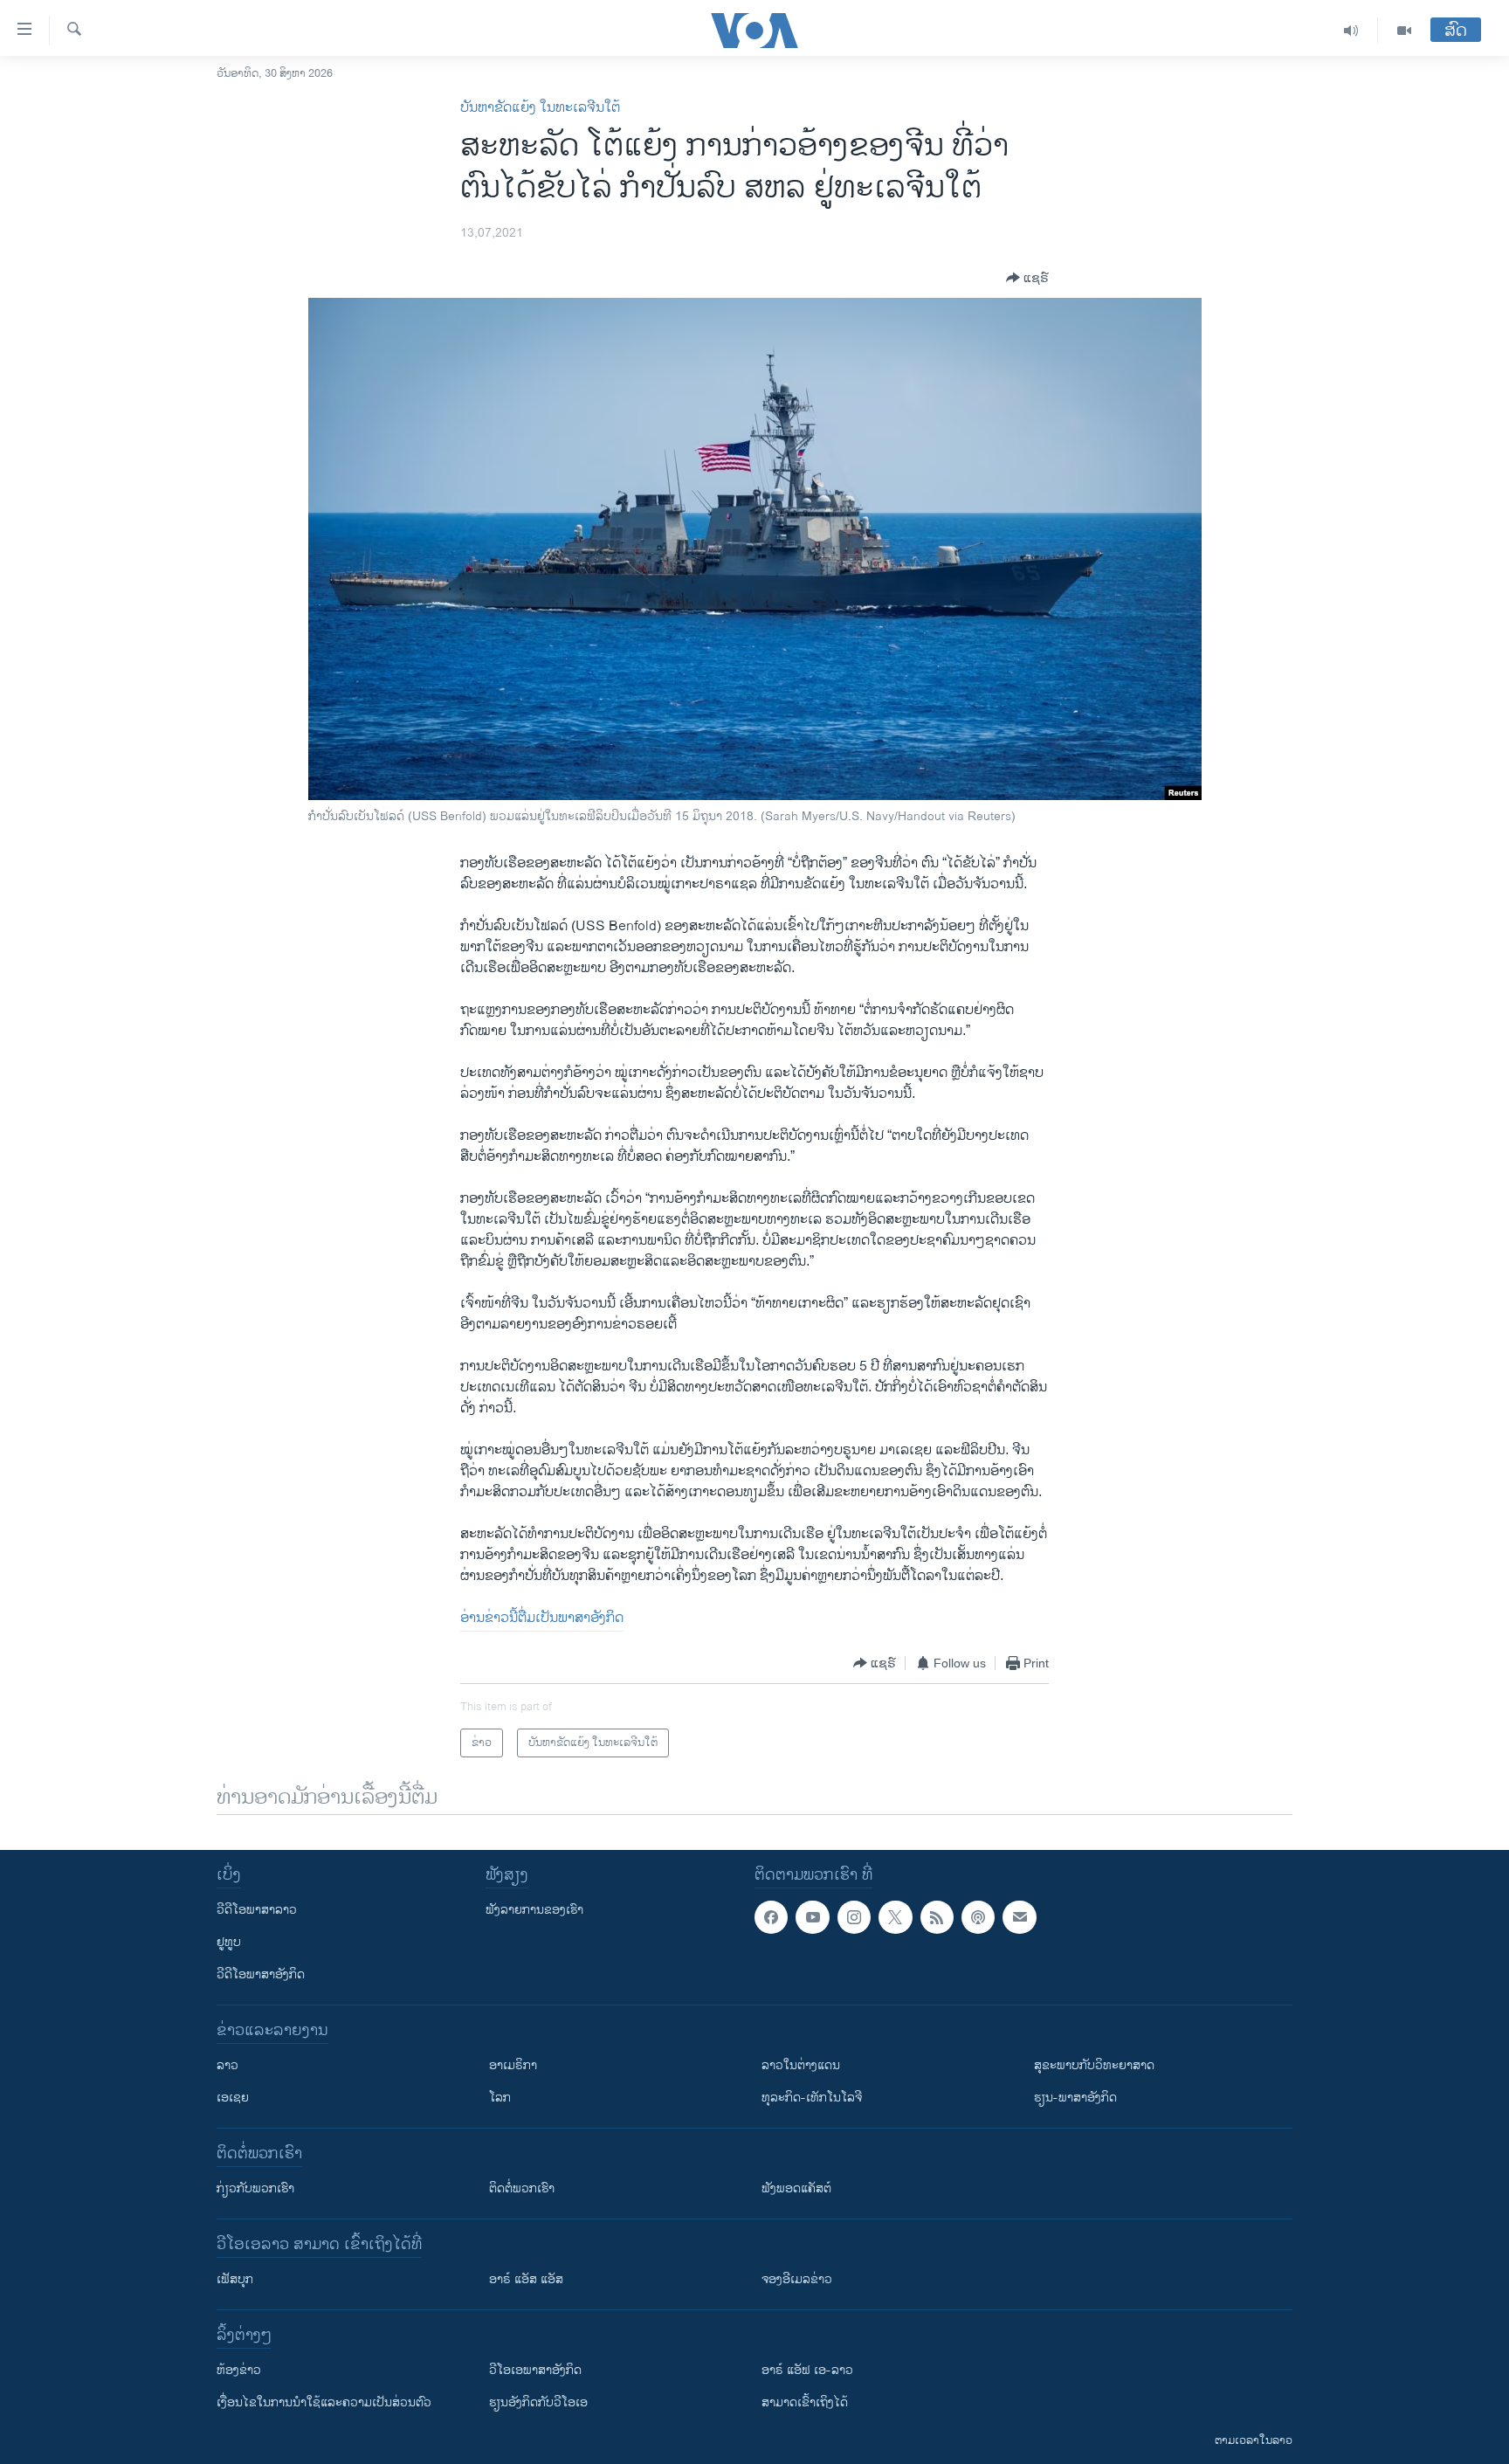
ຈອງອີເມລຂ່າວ (797, 2279)
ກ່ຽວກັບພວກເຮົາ (255, 2188)
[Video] (1404, 31)
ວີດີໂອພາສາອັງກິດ (261, 1974)
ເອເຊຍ (233, 2098)
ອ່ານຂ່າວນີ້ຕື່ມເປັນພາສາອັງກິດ (542, 1618)
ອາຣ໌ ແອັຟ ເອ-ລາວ (807, 2370)
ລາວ (227, 2065)
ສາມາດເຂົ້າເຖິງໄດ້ (805, 2402)
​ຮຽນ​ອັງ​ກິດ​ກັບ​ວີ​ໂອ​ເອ (538, 2402)
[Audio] (1351, 31)
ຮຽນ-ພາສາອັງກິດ (1075, 2098)
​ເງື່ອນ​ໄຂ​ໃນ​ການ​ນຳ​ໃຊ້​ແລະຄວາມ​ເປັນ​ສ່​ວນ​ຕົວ (324, 2402)
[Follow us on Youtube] (812, 1917)
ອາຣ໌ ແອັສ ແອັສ (526, 2279)
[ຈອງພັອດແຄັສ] (1019, 1917)
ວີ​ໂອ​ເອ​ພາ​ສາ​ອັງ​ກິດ (535, 2370)
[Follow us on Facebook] (771, 1917)
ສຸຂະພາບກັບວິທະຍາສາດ (1094, 2065)
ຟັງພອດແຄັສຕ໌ (796, 2188)
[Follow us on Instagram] (854, 1917)
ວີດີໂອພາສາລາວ (257, 1910)
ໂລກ (500, 2098)
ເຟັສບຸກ (235, 2279)
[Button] (1027, 278)
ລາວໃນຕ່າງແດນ (801, 2065)
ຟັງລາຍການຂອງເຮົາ (534, 1910)
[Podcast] (978, 1917)
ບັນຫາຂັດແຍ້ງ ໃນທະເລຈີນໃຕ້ (540, 108)
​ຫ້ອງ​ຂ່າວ (239, 2370)
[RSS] (937, 1917)
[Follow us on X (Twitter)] (895, 1917)
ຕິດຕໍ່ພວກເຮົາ (522, 2188)
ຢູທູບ (229, 1942)
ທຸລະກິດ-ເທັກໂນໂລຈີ (812, 2098)
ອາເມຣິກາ (513, 2065)
